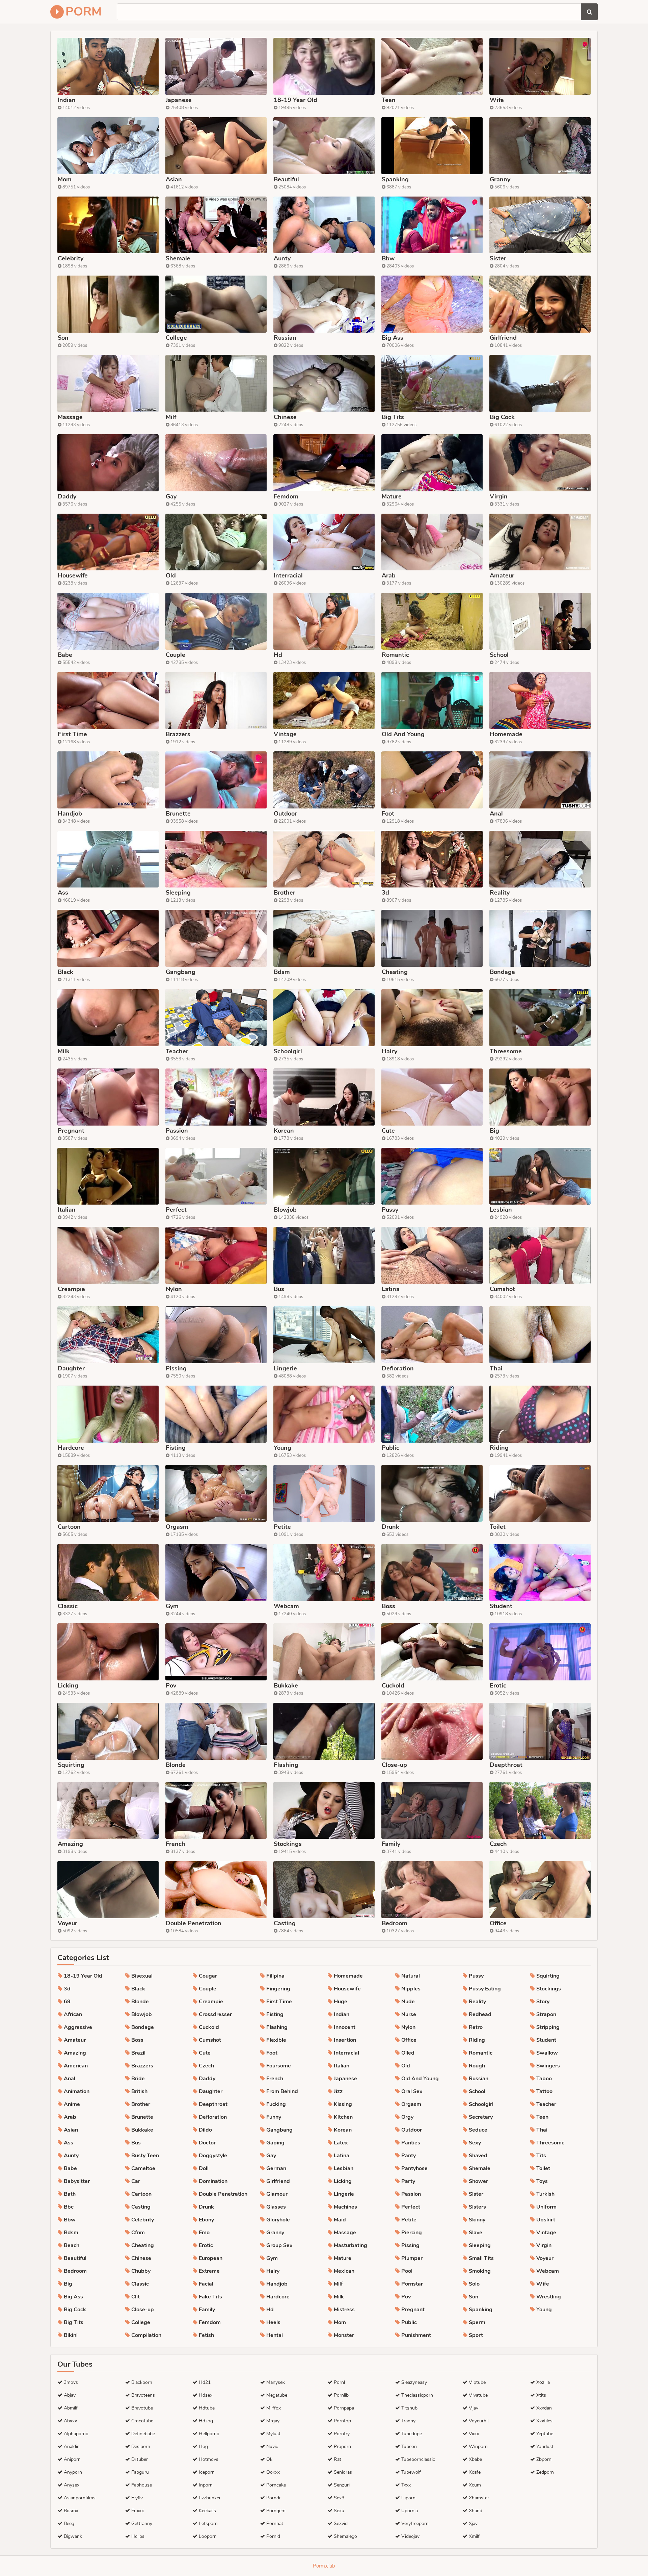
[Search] (589, 12)
